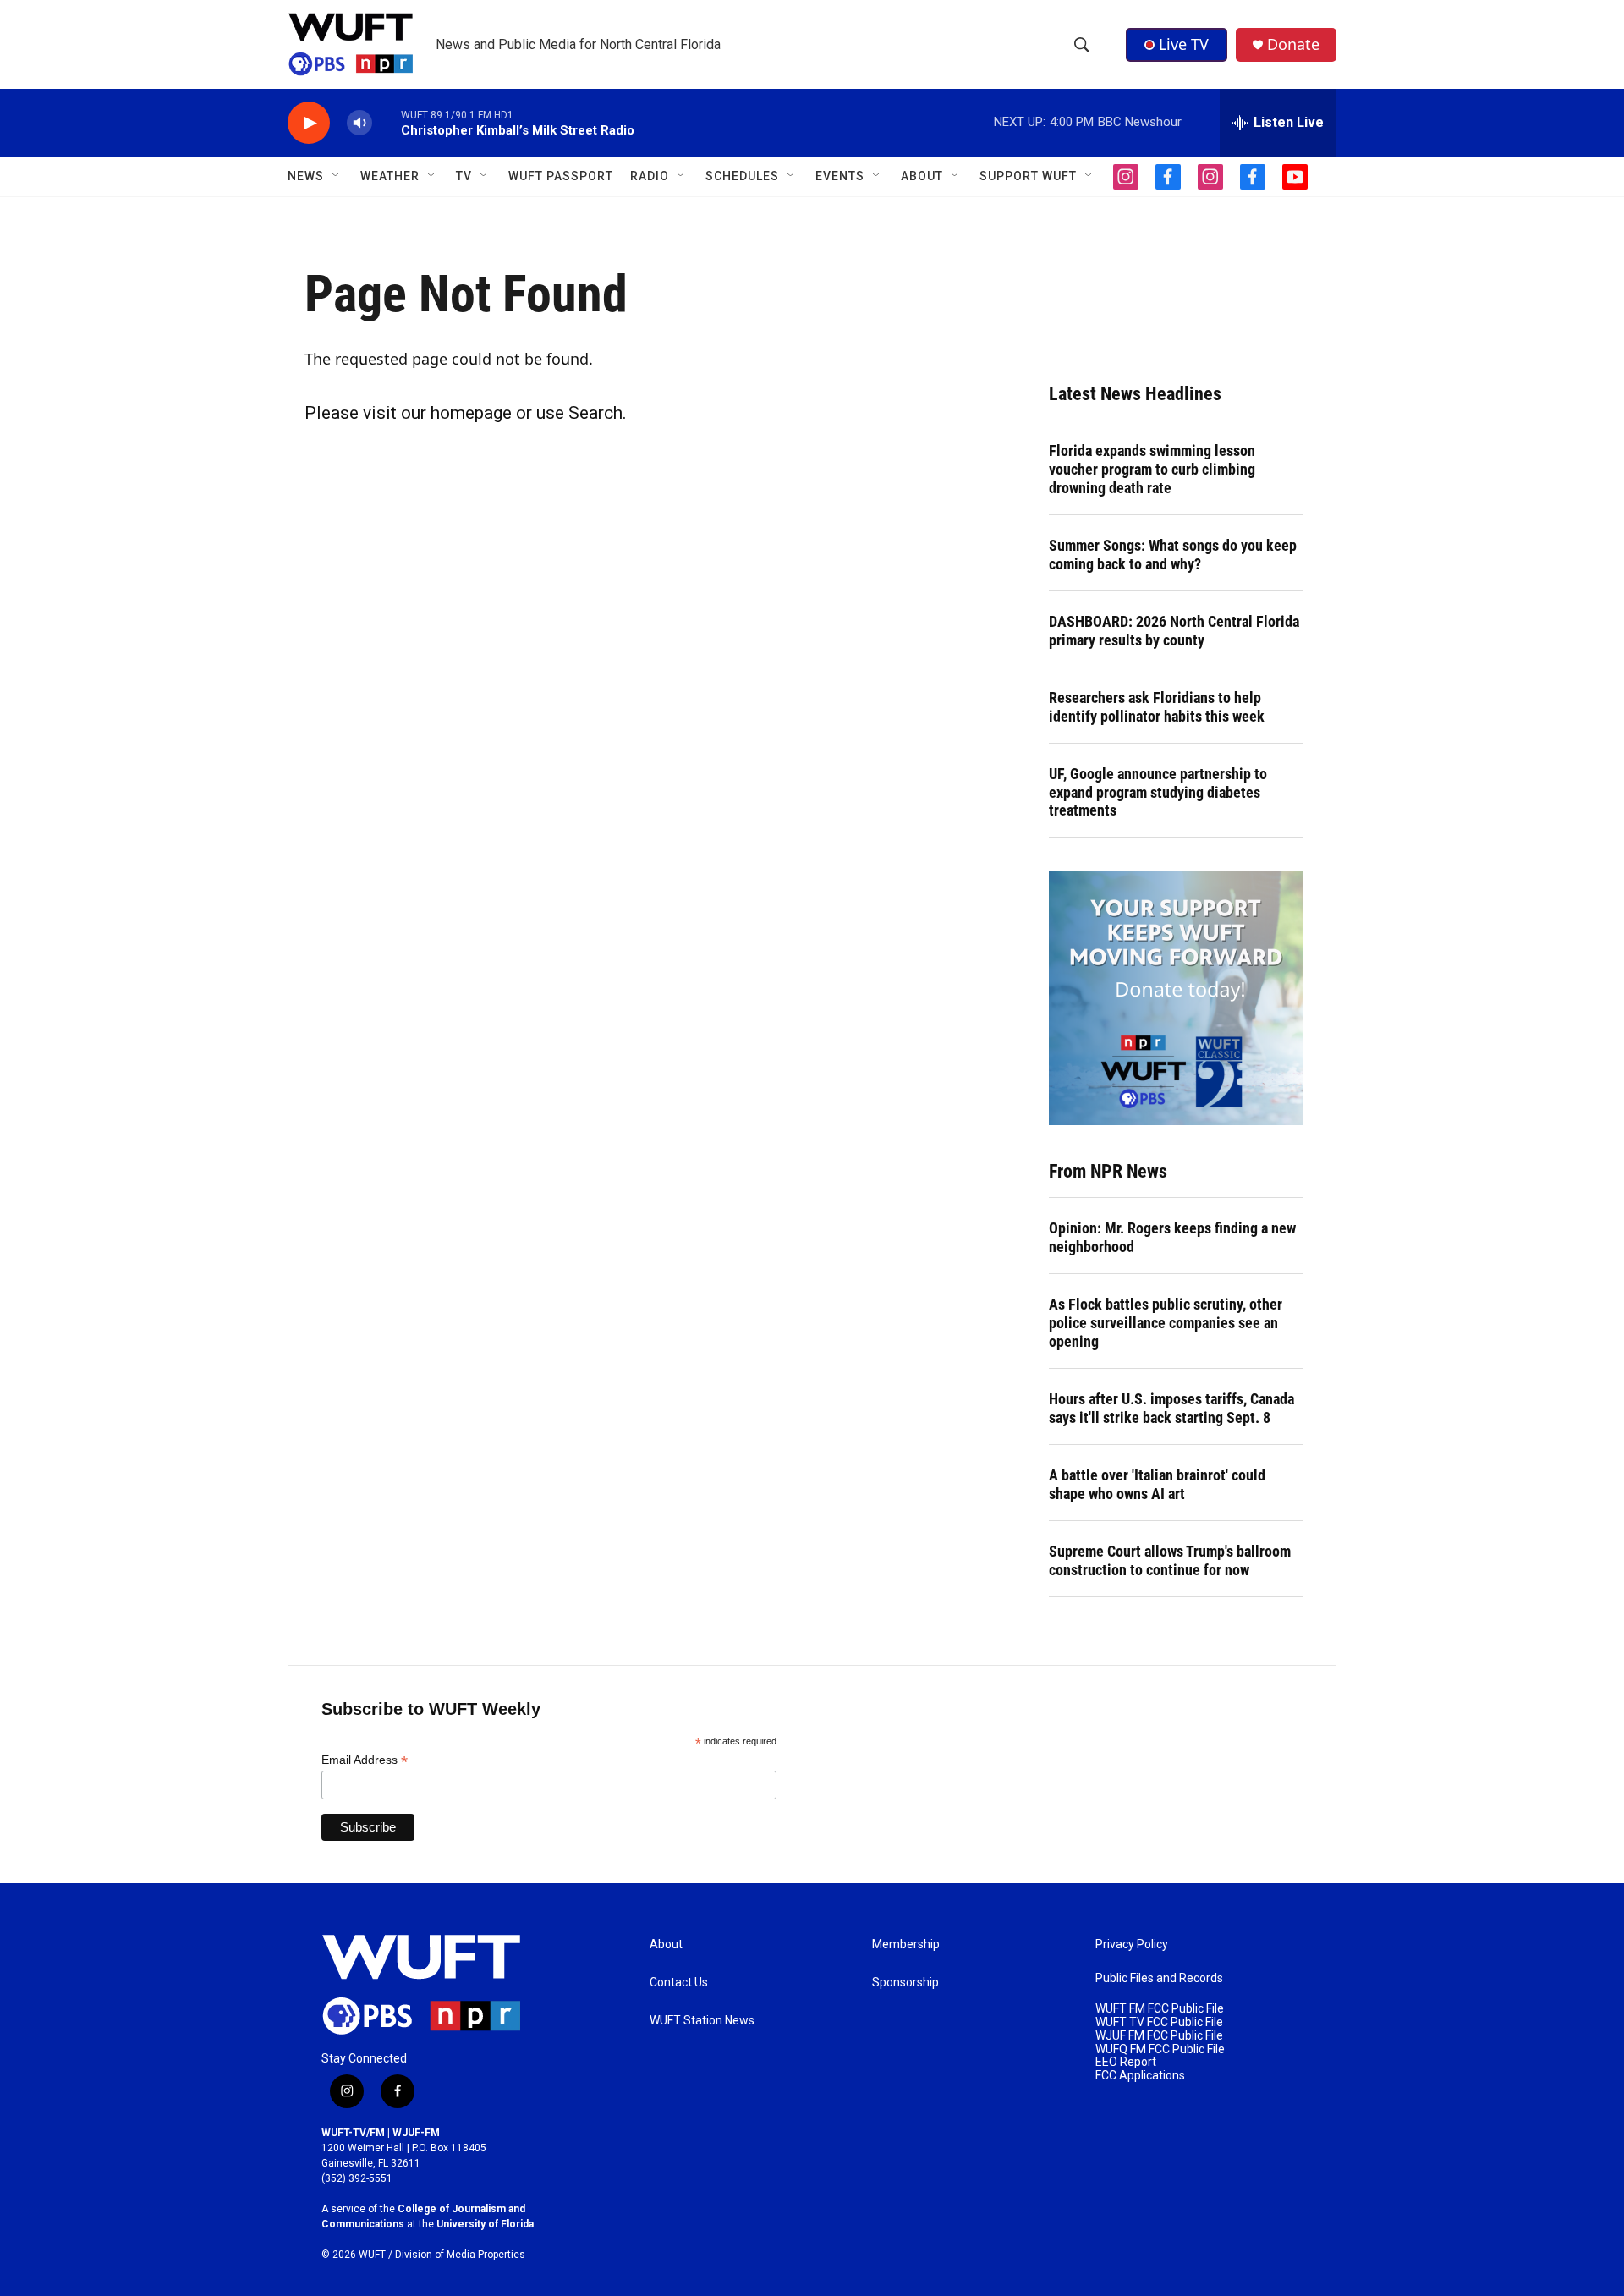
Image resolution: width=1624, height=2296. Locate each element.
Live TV (1184, 44)
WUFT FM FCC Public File (1160, 2009)
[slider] (387, 122)
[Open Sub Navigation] (337, 176)
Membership (906, 1944)
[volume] (359, 123)
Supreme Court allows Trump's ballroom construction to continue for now (1170, 1560)
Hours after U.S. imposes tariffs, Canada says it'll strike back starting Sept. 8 (1171, 1408)
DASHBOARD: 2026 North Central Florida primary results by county (1174, 631)
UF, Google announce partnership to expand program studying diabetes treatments (1158, 792)
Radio (650, 176)
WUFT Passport (561, 176)
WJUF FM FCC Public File (1159, 2036)
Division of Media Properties (460, 2255)
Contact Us (679, 1983)
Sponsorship (905, 1983)
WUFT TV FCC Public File (1159, 2022)
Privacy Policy (1132, 1944)
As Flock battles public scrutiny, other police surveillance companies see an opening (1166, 1323)
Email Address (365, 1760)
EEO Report (1126, 2062)
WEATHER (390, 176)
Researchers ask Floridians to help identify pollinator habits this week (1157, 707)
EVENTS (840, 176)
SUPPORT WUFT (1028, 176)
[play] (309, 123)
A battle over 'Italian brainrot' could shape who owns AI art (1157, 1484)
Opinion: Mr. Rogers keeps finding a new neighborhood (1172, 1237)
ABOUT (922, 176)
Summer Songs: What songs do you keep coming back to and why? (1173, 555)
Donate (1293, 44)
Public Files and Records (1159, 1978)
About (666, 1944)
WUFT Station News (702, 2021)
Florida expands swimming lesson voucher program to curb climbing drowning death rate (1152, 469)
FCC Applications (1140, 2076)
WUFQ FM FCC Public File (1160, 2049)
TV (464, 176)
